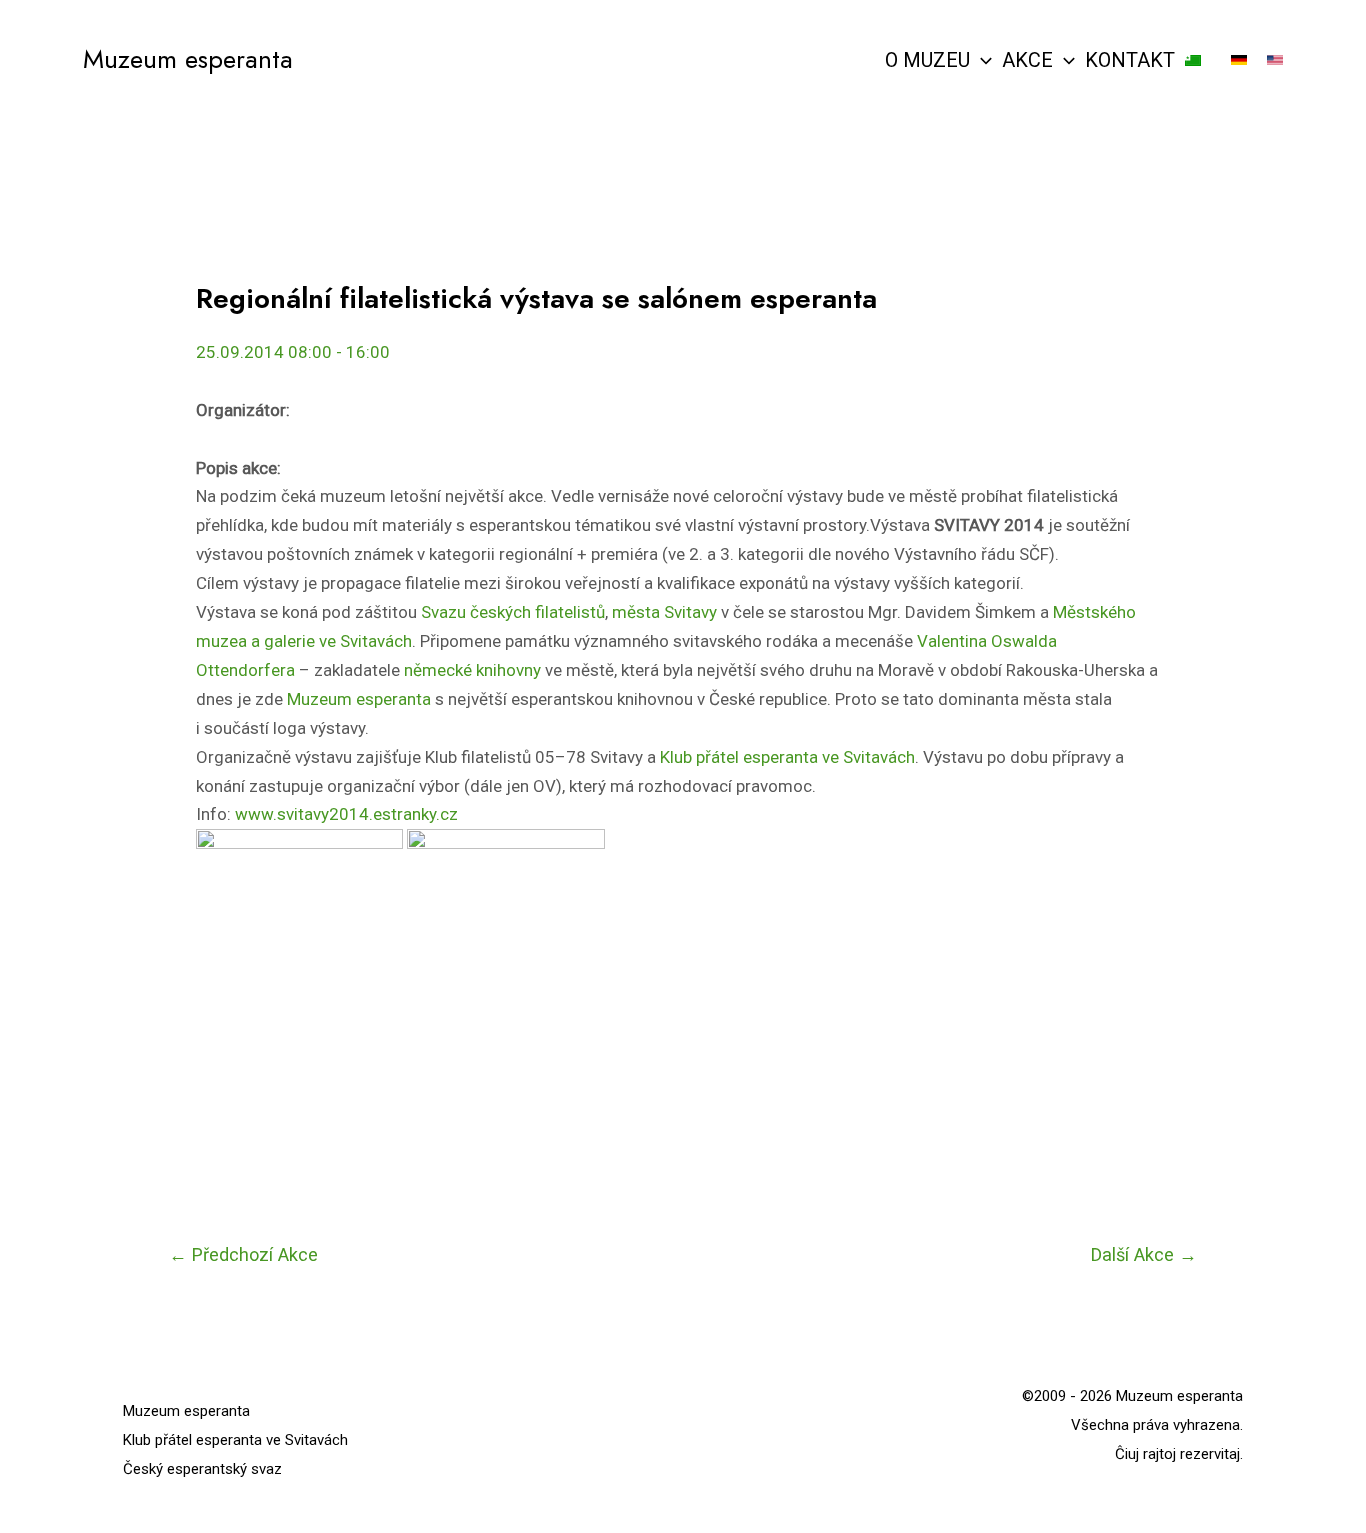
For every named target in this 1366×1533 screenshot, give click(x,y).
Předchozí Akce (243, 1254)
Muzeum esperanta (188, 59)
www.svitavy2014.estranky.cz (346, 814)
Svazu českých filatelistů (513, 612)
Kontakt (1130, 60)
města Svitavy (664, 612)
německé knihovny (472, 670)
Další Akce (1144, 1254)
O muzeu (927, 60)
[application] (981, 60)
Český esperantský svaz (202, 1469)
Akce (1027, 60)
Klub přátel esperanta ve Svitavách (787, 757)
